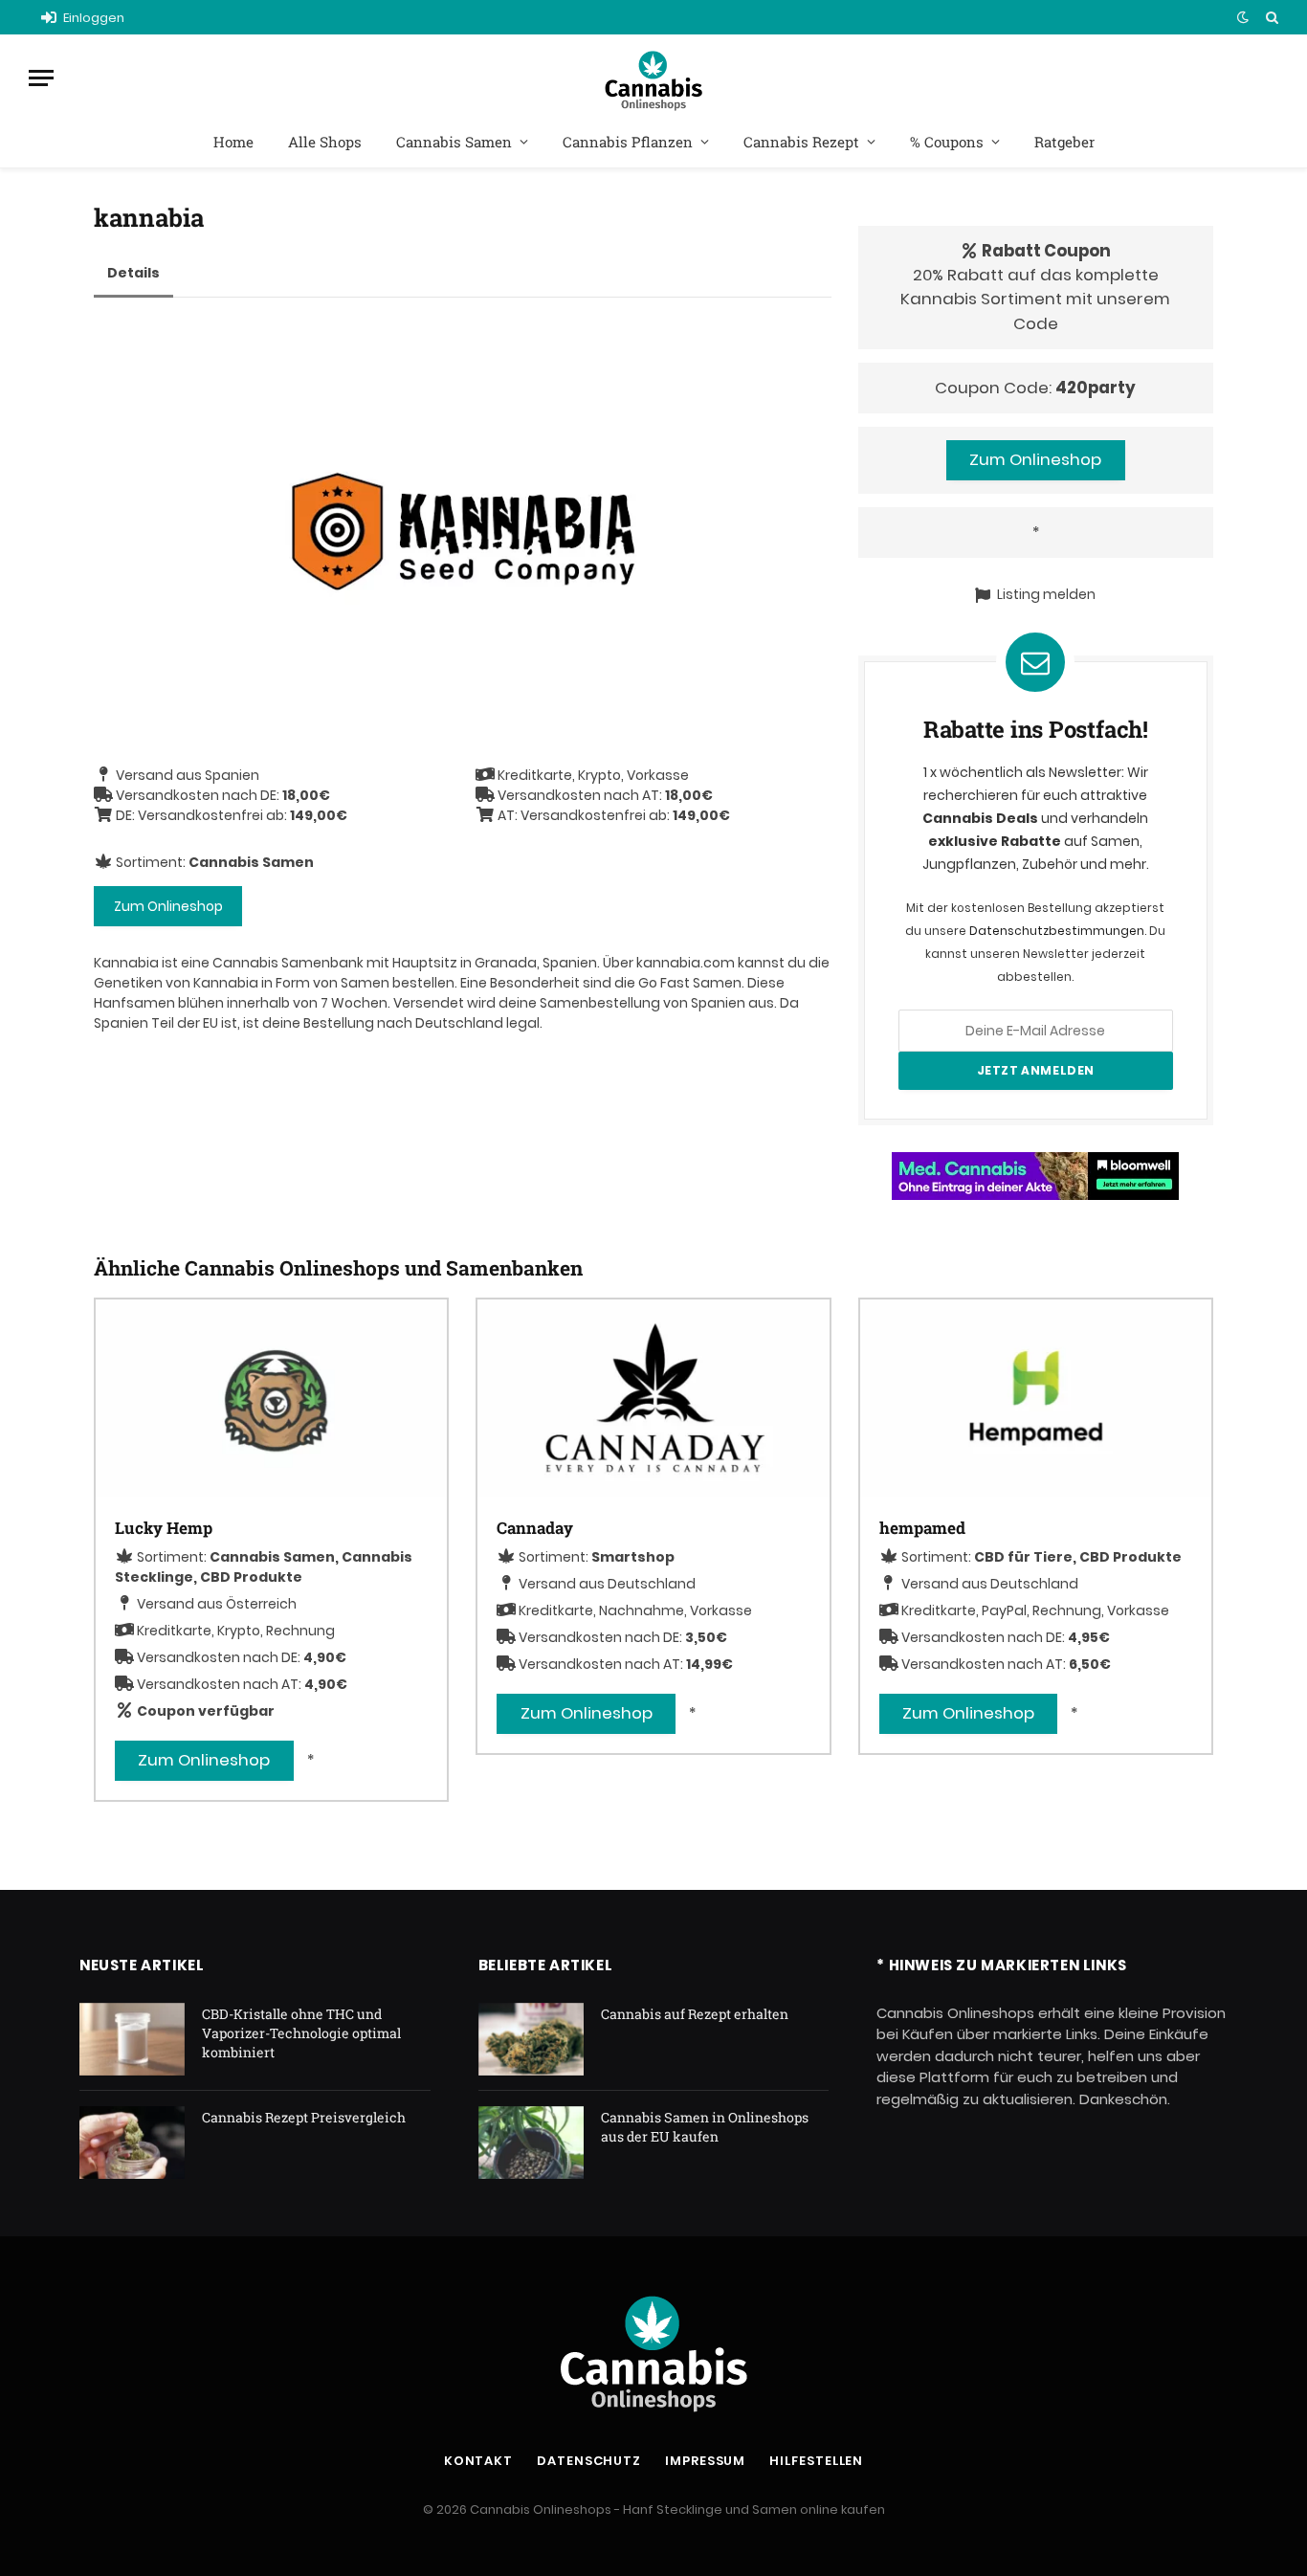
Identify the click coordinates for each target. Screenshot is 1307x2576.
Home (233, 142)
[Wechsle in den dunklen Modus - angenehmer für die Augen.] (1243, 17)
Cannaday (535, 1528)
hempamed (922, 1528)
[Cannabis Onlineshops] (653, 78)
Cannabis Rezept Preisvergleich (304, 2117)
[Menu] (41, 78)
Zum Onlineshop (168, 906)
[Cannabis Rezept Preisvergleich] (132, 2143)
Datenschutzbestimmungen (1057, 931)
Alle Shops (325, 142)
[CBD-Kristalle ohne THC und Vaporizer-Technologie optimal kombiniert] (132, 2039)
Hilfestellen (816, 2461)
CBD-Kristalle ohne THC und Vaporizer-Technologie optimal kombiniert (301, 2033)
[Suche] (1270, 17)
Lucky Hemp (164, 1528)
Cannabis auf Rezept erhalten (695, 2014)
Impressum (705, 2461)
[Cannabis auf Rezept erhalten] (531, 2039)
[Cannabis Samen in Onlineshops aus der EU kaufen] (531, 2143)
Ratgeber (1064, 142)
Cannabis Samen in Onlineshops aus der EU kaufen (705, 2127)
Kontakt (478, 2461)
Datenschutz (589, 2461)
